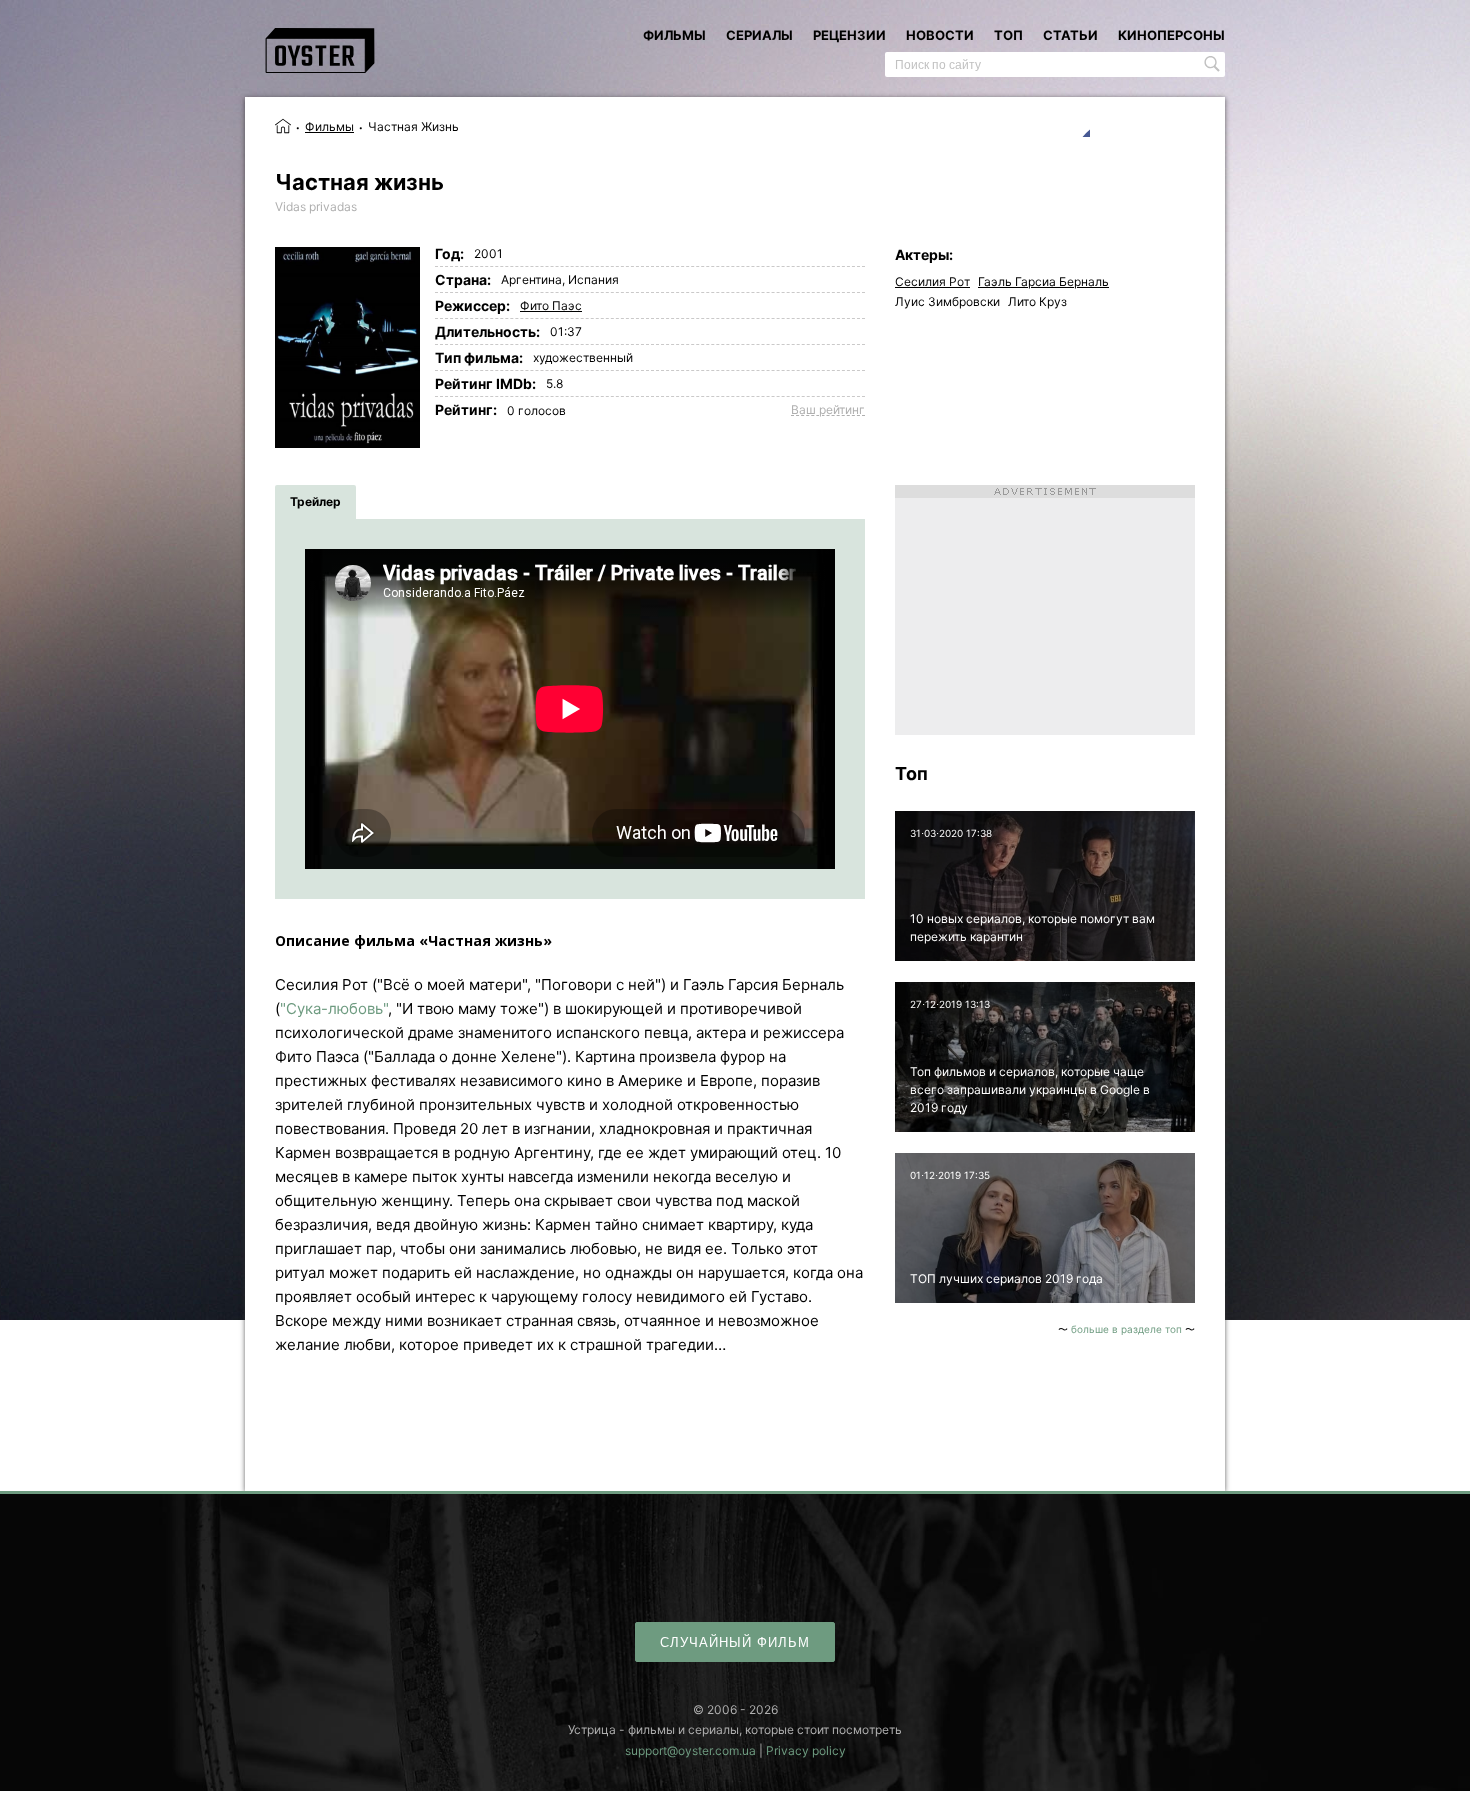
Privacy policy (806, 1750)
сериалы (759, 35)
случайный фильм (735, 1642)
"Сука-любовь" (334, 1008)
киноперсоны (1171, 35)
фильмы (674, 35)
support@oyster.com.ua (690, 1750)
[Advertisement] (1045, 610)
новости (940, 35)
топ (1008, 35)
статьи (1070, 35)
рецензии (849, 35)
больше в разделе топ (1126, 1329)
